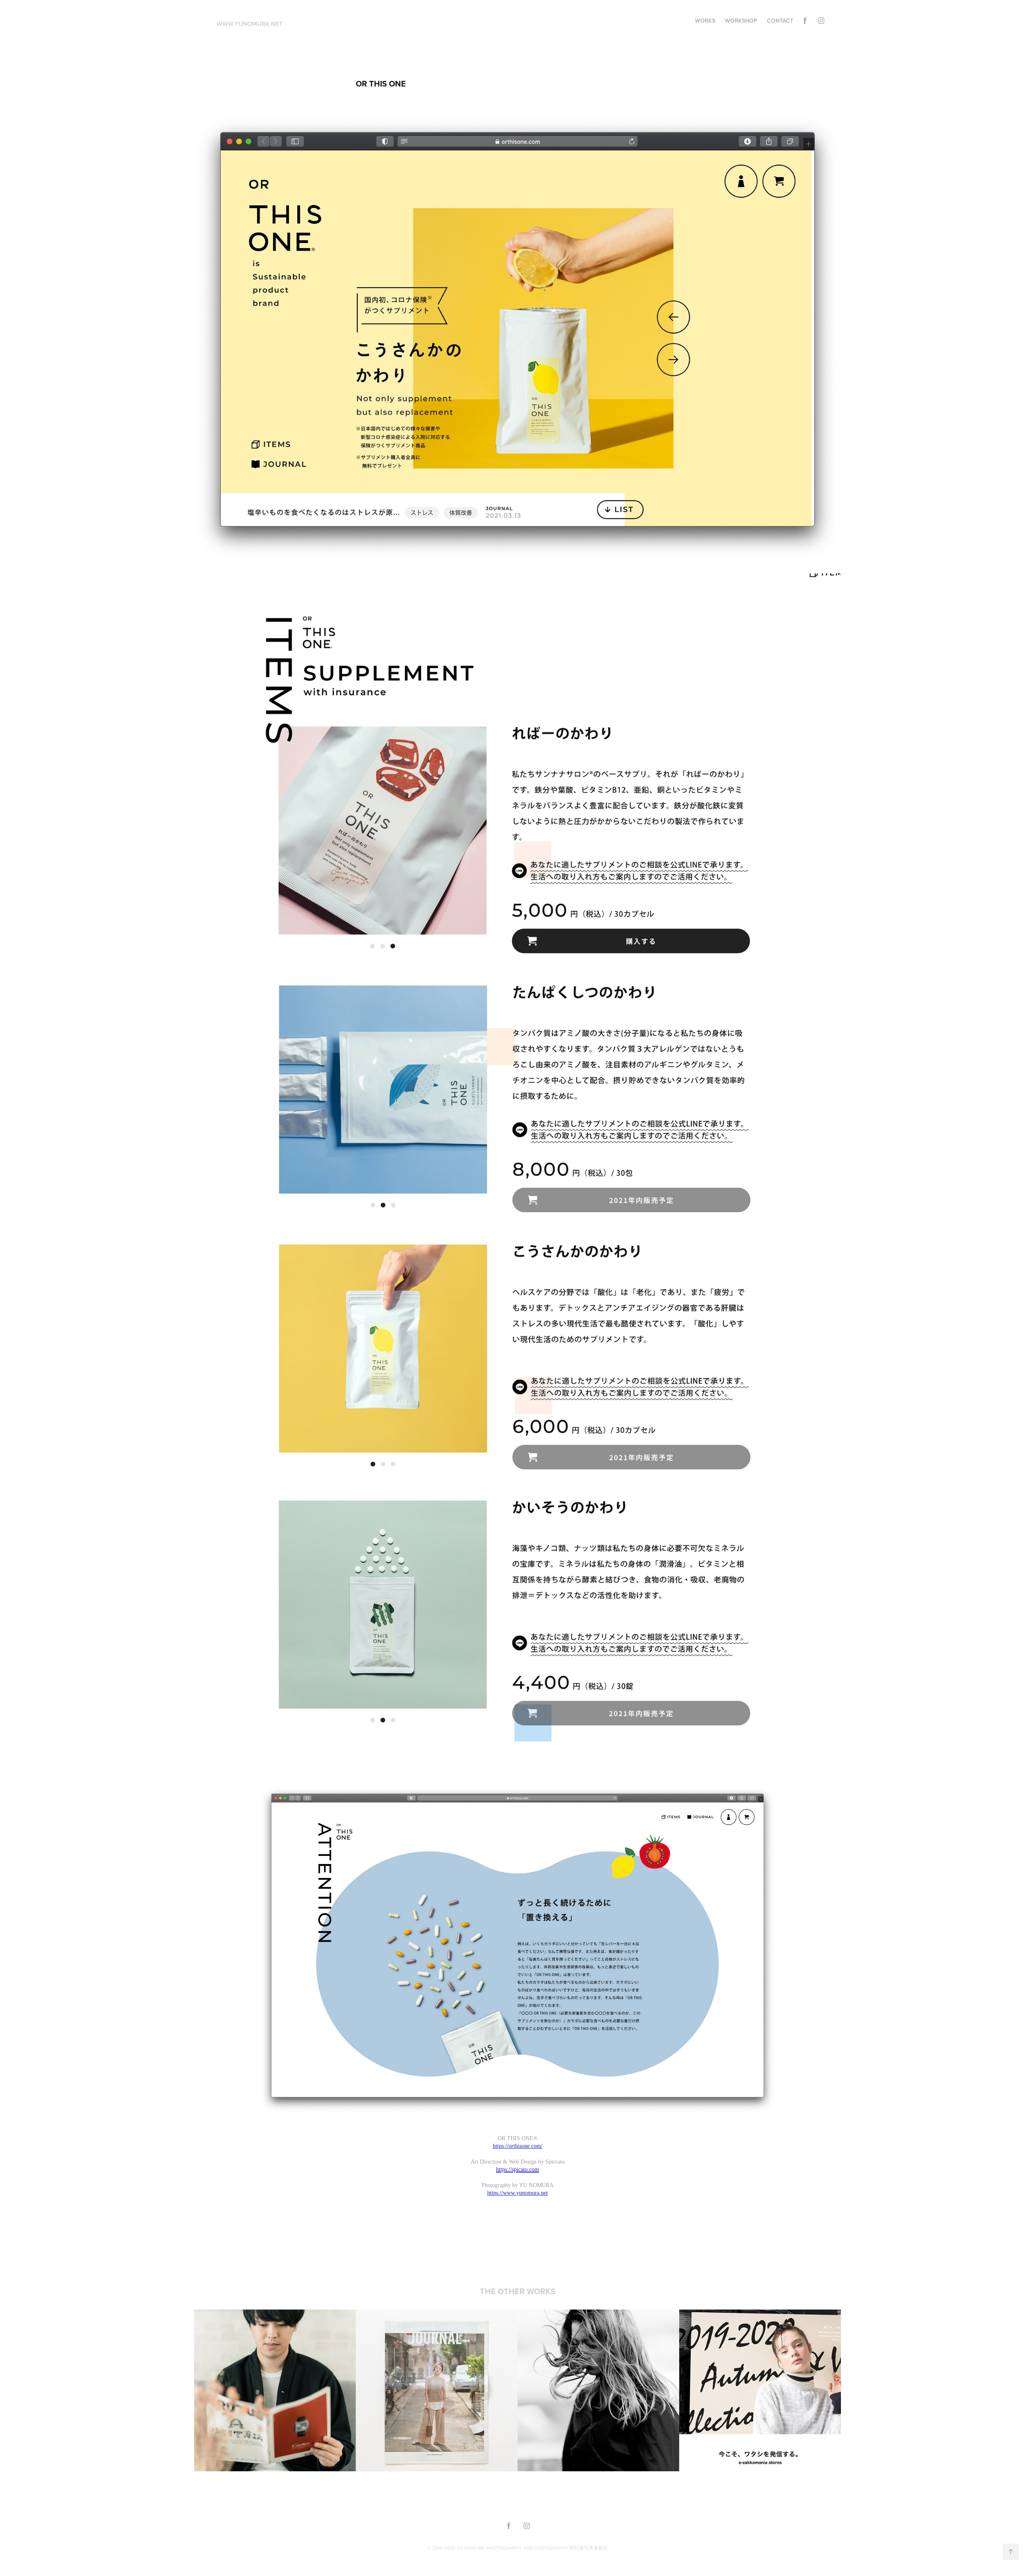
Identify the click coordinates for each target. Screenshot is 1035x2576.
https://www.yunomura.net (517, 2193)
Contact (780, 21)
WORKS (705, 21)
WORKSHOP (741, 21)
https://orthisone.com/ (518, 2146)
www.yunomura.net (250, 24)
